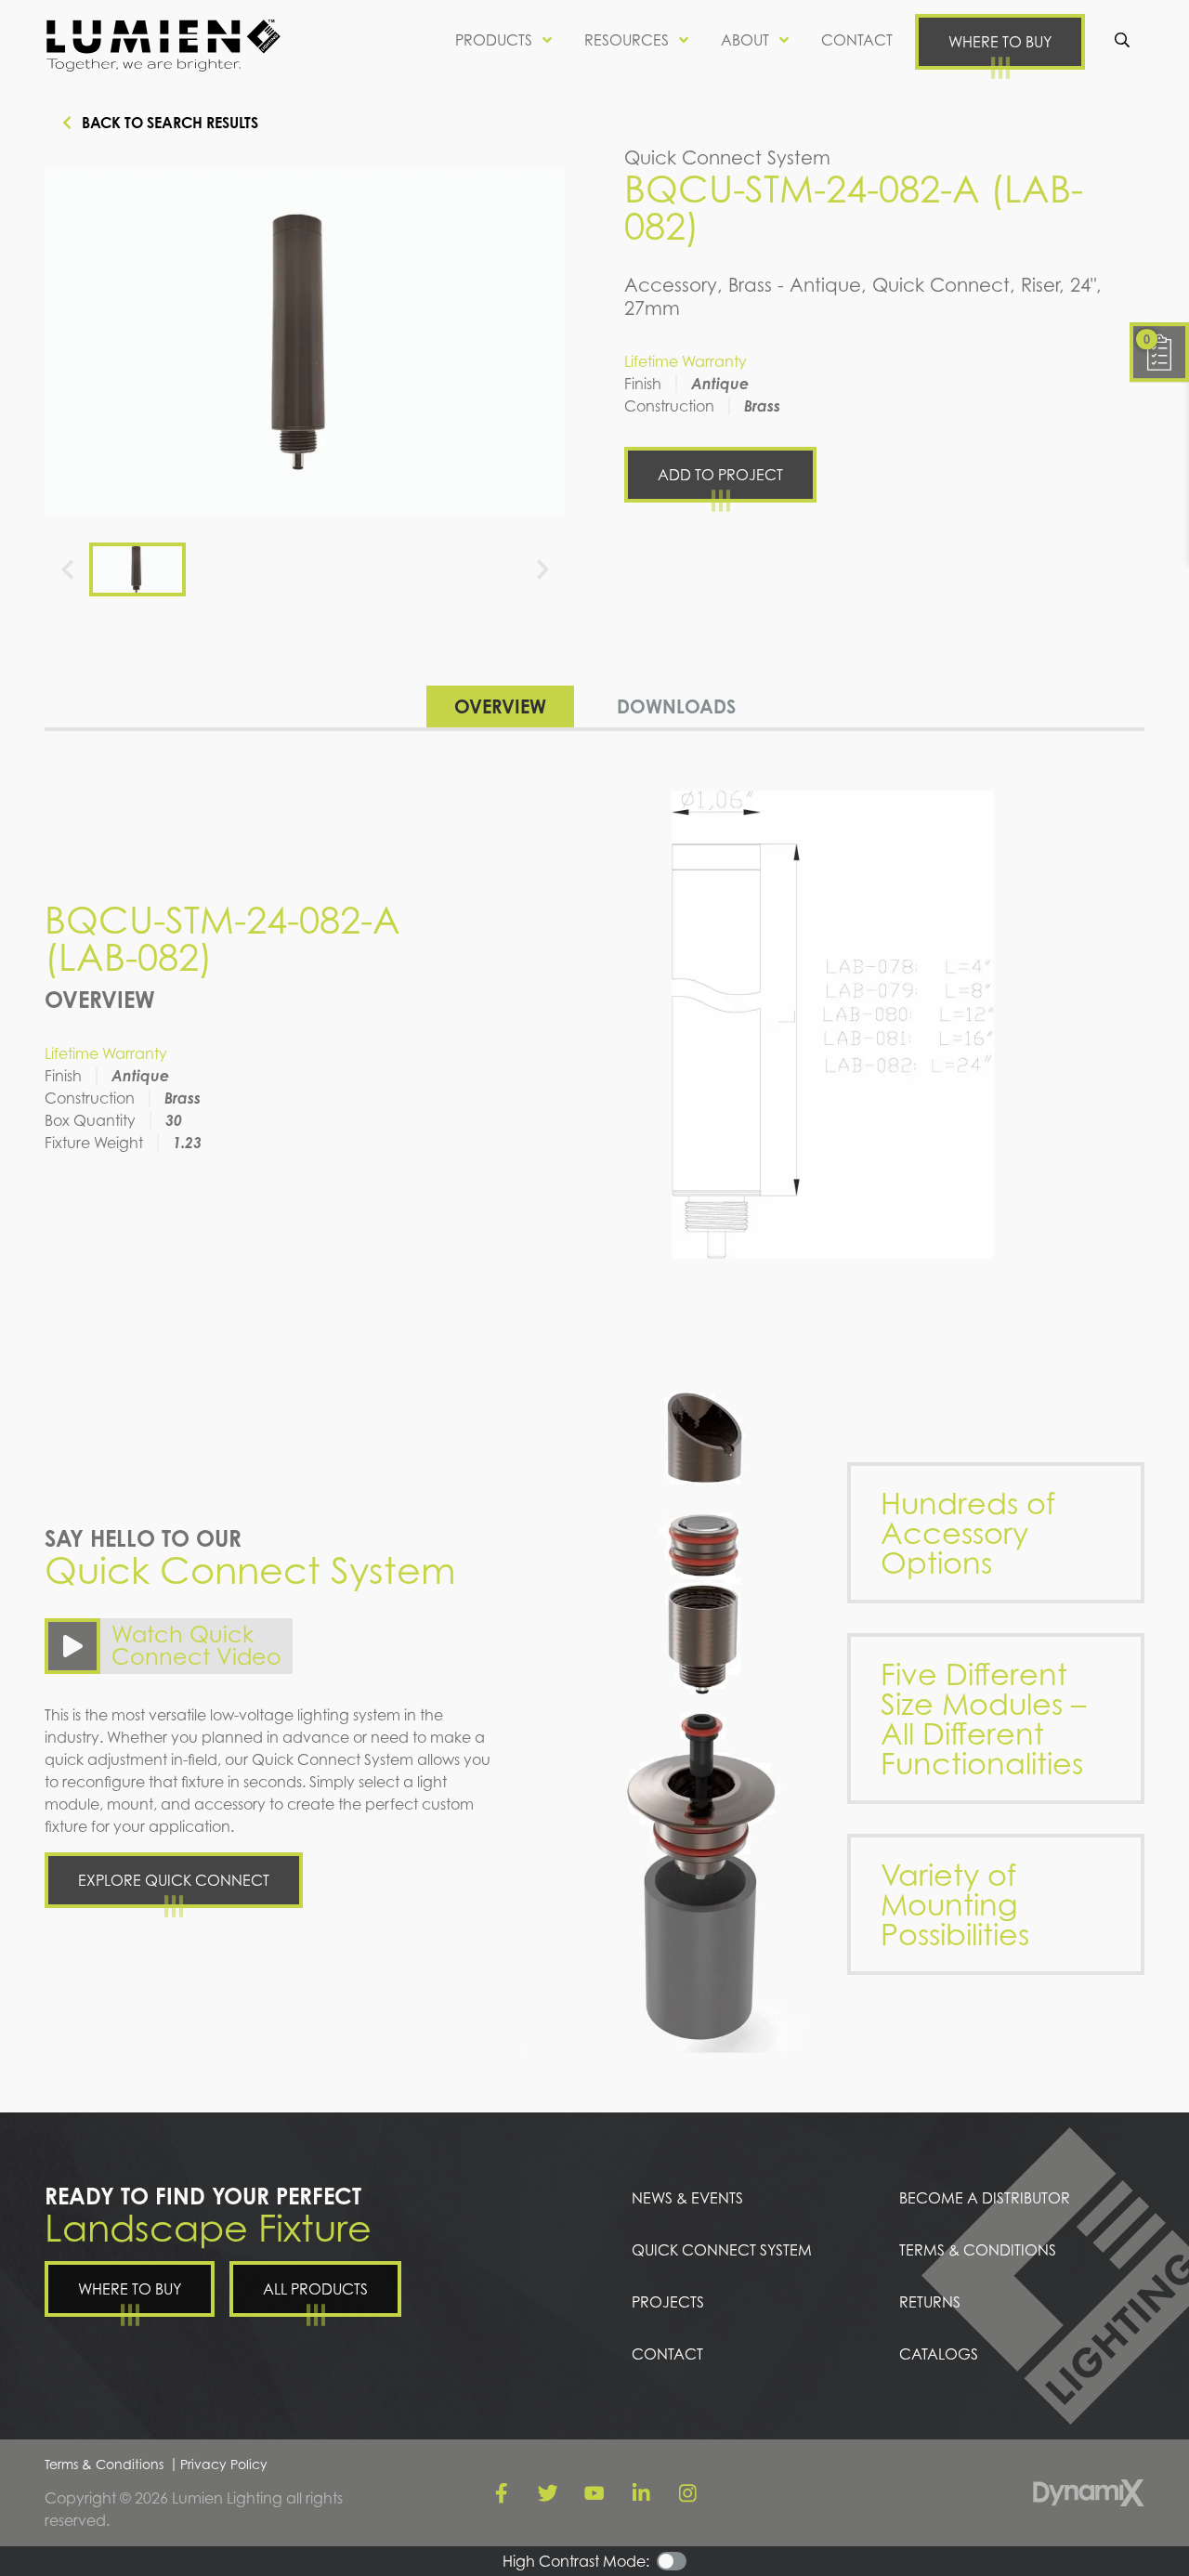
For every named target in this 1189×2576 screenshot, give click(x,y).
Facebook (502, 2493)
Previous (67, 569)
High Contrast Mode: (576, 2561)
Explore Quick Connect (174, 1880)
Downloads (676, 706)
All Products (315, 2289)
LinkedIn (641, 2493)
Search (1122, 40)
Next (542, 569)
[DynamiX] (1089, 2493)
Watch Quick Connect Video (196, 1646)
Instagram (687, 2493)
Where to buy (1000, 42)
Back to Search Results (170, 123)
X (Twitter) (548, 2493)
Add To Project (720, 475)
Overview (500, 706)
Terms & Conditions (104, 2464)
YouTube (594, 2493)
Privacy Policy (224, 2464)
